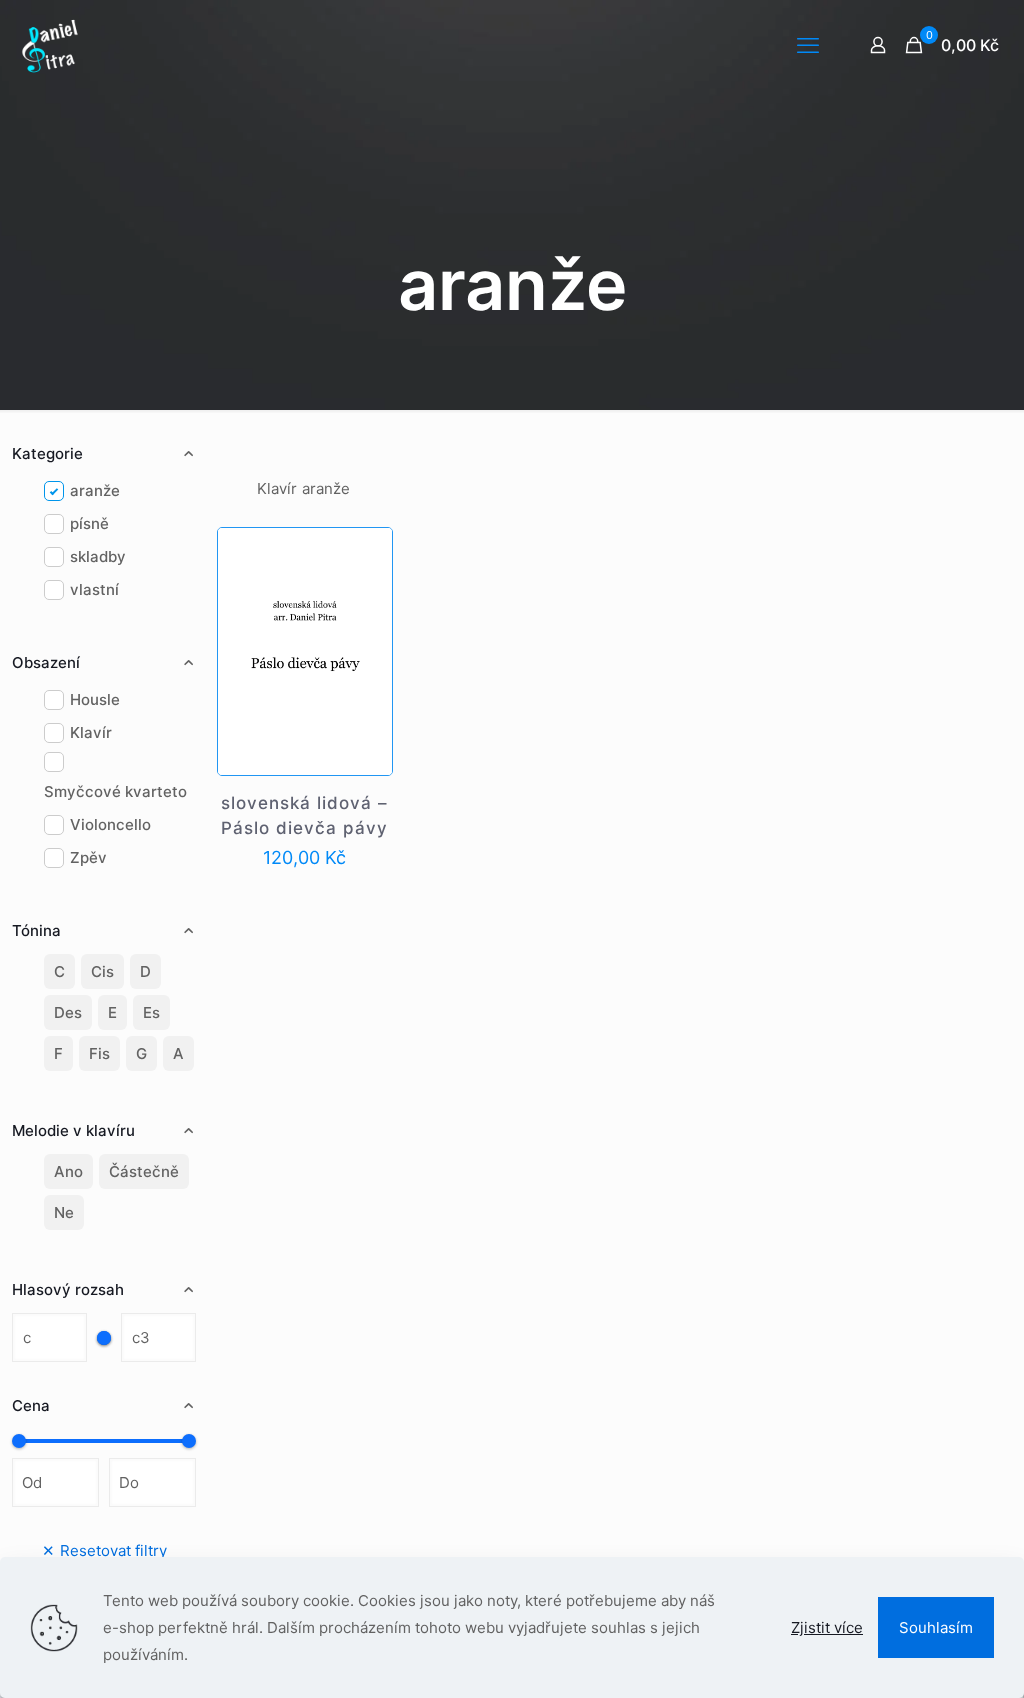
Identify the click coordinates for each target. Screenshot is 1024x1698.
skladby (98, 556)
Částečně (144, 1171)
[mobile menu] (808, 45)
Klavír (91, 732)
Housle (95, 699)
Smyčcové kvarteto (115, 791)
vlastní (94, 589)
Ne (64, 1212)
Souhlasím (936, 1627)
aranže (95, 490)
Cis (102, 971)
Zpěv (88, 857)
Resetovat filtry (104, 1550)
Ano (68, 1171)
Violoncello (110, 824)
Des (68, 1012)
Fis (99, 1053)
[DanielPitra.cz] (50, 45)
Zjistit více (827, 1627)
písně (89, 523)
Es (151, 1012)
